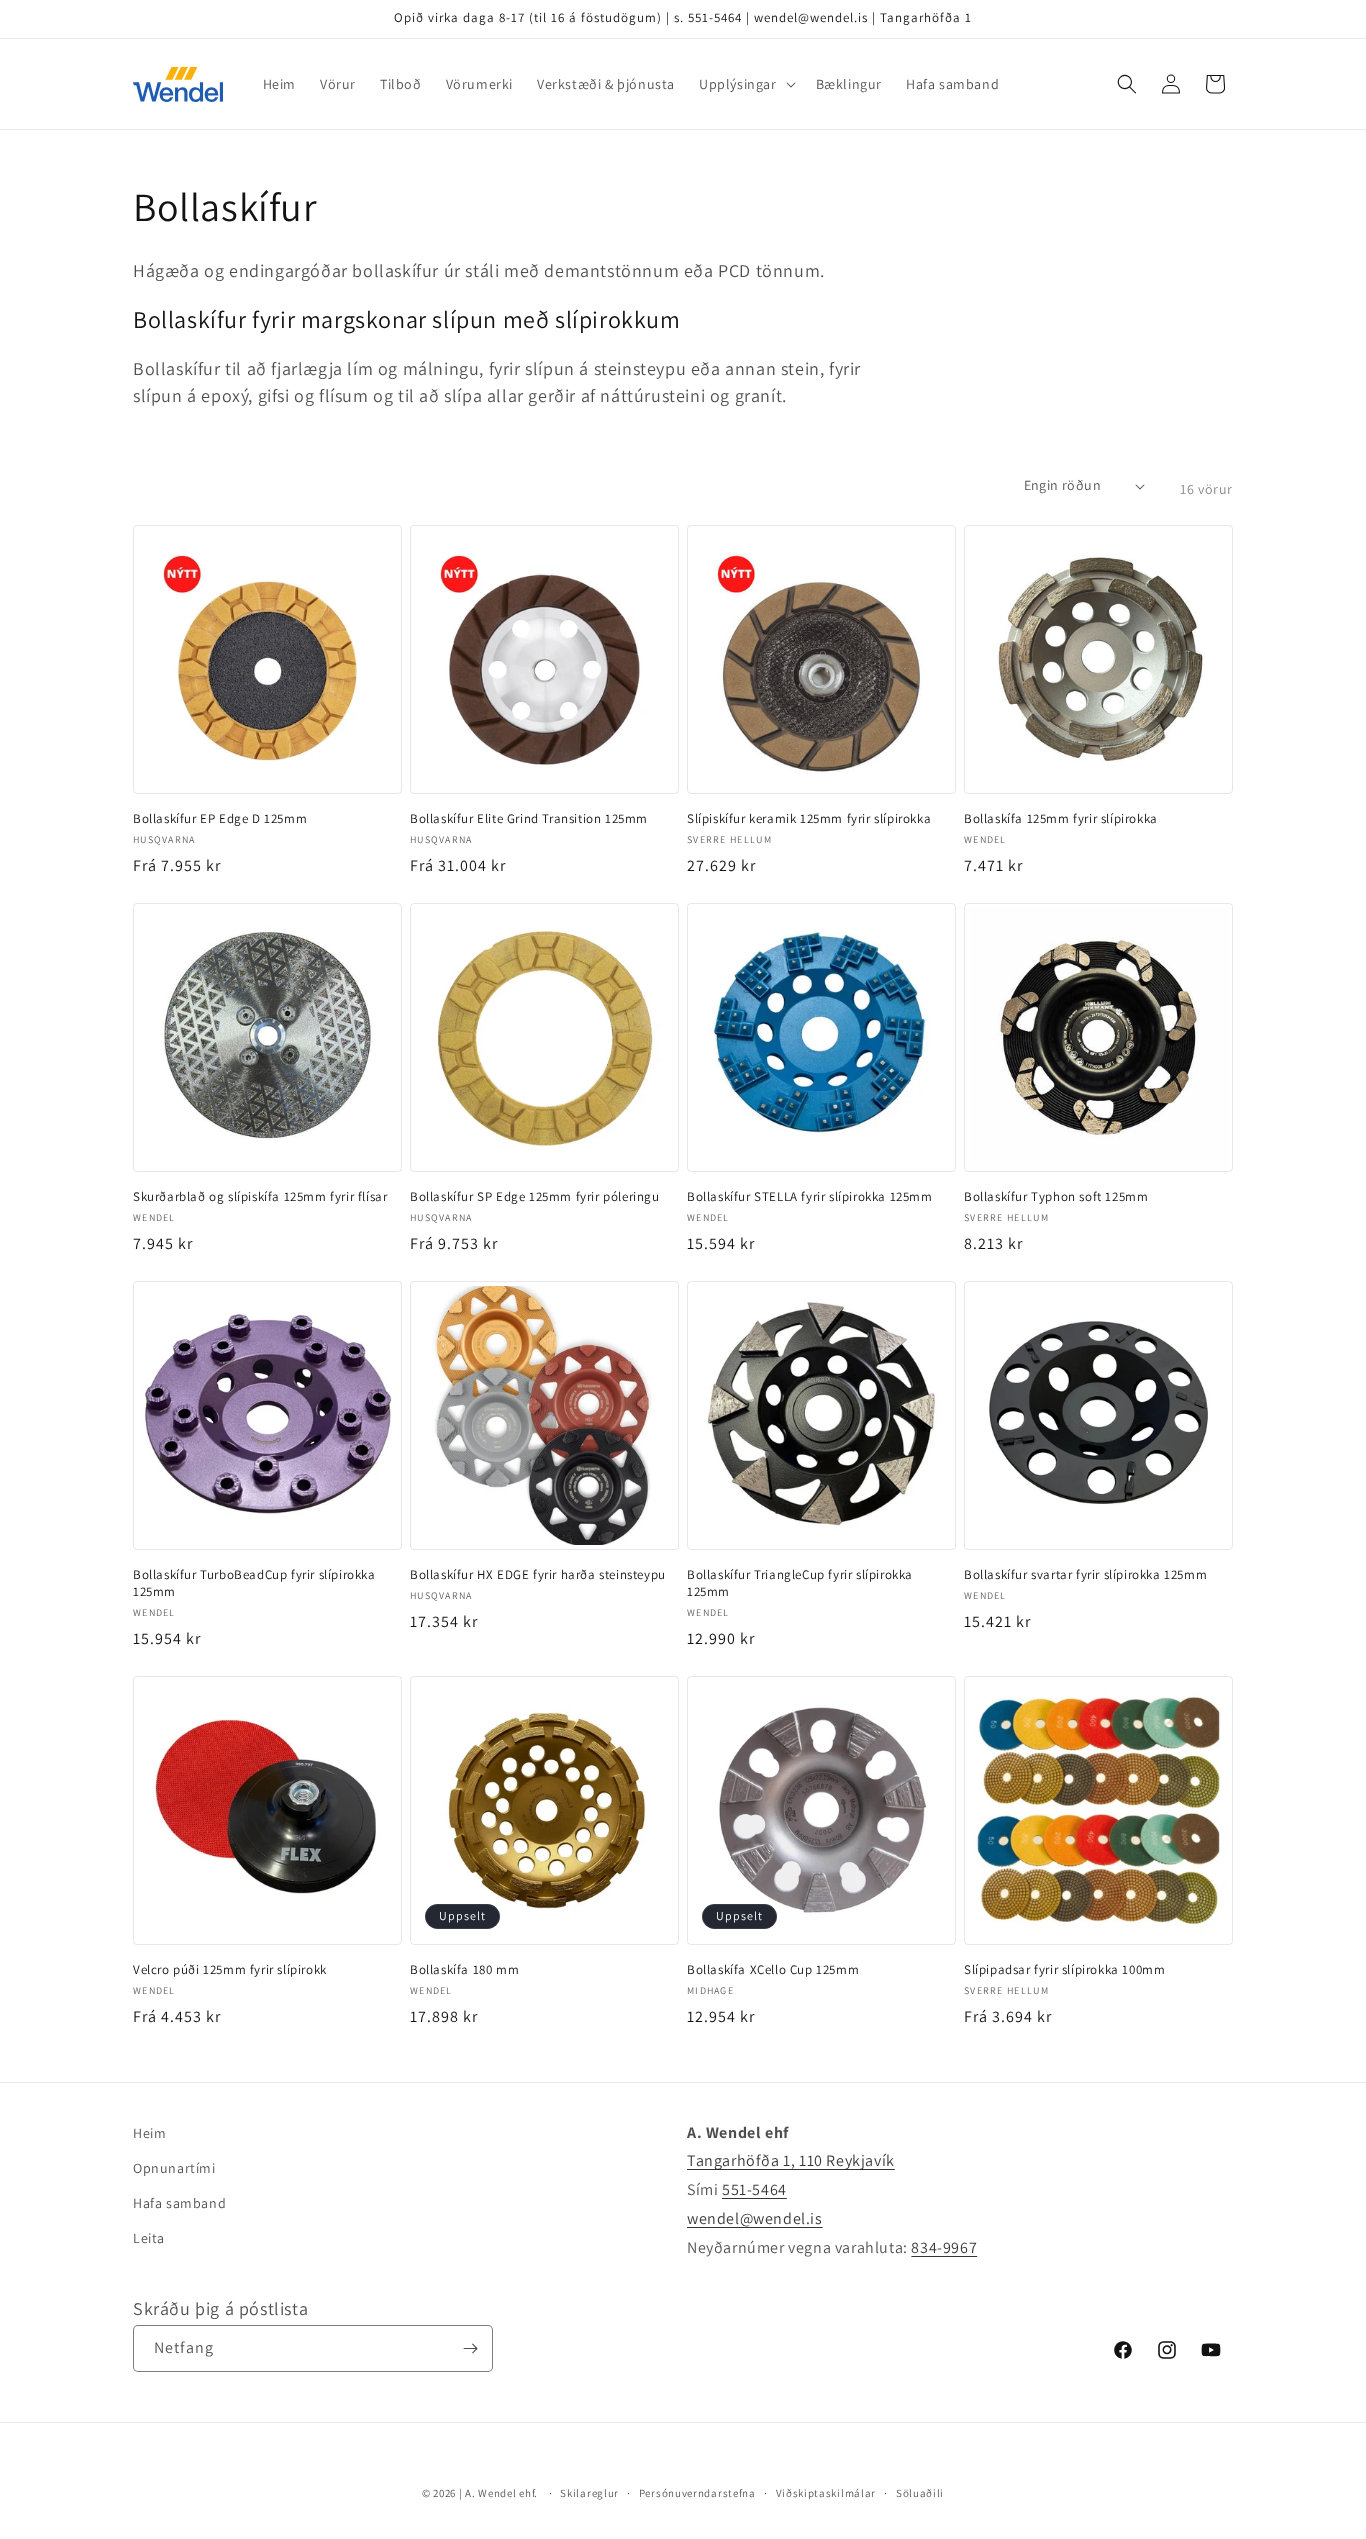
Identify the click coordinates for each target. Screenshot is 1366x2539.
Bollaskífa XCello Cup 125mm (773, 1970)
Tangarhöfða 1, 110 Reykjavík (791, 2160)
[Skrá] (470, 2348)
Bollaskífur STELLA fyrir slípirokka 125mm (810, 1197)
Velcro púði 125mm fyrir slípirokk (230, 1970)
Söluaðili (920, 2493)
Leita (149, 2238)
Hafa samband (179, 2203)
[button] (745, 84)
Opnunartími (174, 2168)
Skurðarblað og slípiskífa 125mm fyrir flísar (260, 1197)
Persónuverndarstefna (697, 2493)
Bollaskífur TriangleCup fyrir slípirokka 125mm (800, 1583)
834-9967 (944, 2247)
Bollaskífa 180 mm (464, 1970)
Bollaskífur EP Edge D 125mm (220, 819)
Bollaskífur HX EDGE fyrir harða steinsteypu (538, 1575)
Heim (149, 2133)
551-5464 (754, 2189)
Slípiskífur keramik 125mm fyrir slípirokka (809, 819)
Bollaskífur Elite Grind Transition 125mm (529, 819)
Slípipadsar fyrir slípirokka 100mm (1064, 1970)
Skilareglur (589, 2493)
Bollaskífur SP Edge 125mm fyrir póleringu (535, 1197)
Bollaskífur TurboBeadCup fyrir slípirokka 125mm (254, 1583)
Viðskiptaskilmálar (826, 2493)
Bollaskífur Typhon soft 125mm (1056, 1197)
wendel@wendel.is (755, 2218)
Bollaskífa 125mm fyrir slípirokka (1061, 819)
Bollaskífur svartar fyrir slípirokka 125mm (1085, 1575)
